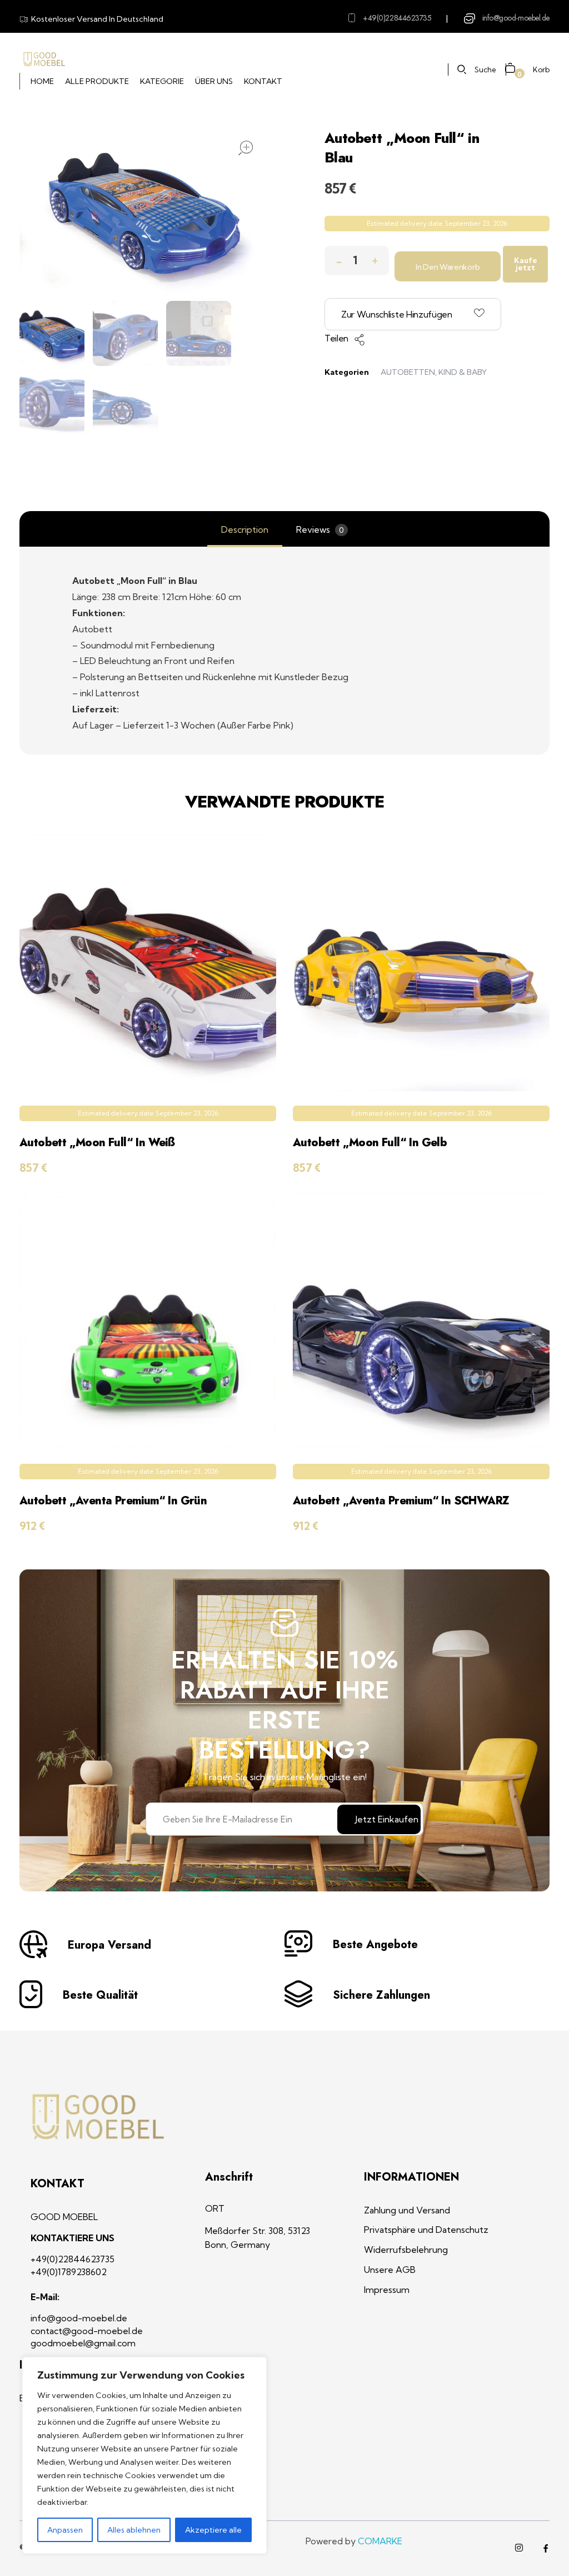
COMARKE (380, 2541)
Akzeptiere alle (213, 2530)
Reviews (320, 529)
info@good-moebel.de (516, 18)
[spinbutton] (357, 261)
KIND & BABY (463, 372)
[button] (375, 258)
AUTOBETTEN (408, 372)
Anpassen (65, 2530)
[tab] (245, 530)
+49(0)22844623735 (397, 18)
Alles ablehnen (134, 2530)
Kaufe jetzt (526, 264)
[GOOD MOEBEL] (44, 60)
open (246, 148)
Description (245, 529)
